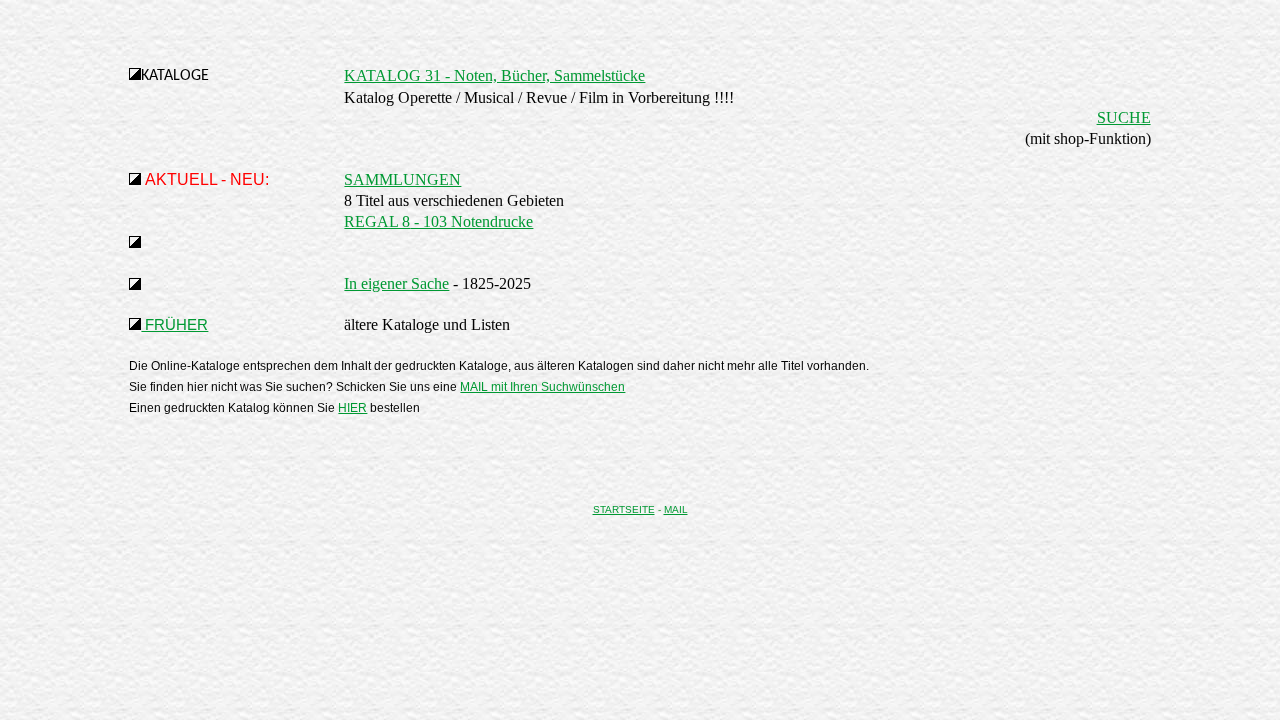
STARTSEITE (624, 509)
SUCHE (1124, 117)
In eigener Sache (396, 283)
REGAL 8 (377, 221)
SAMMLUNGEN (402, 179)
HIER (352, 408)
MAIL (676, 509)
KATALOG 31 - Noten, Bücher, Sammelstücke (494, 75)
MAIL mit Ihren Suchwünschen (542, 387)
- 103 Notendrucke (471, 221)
